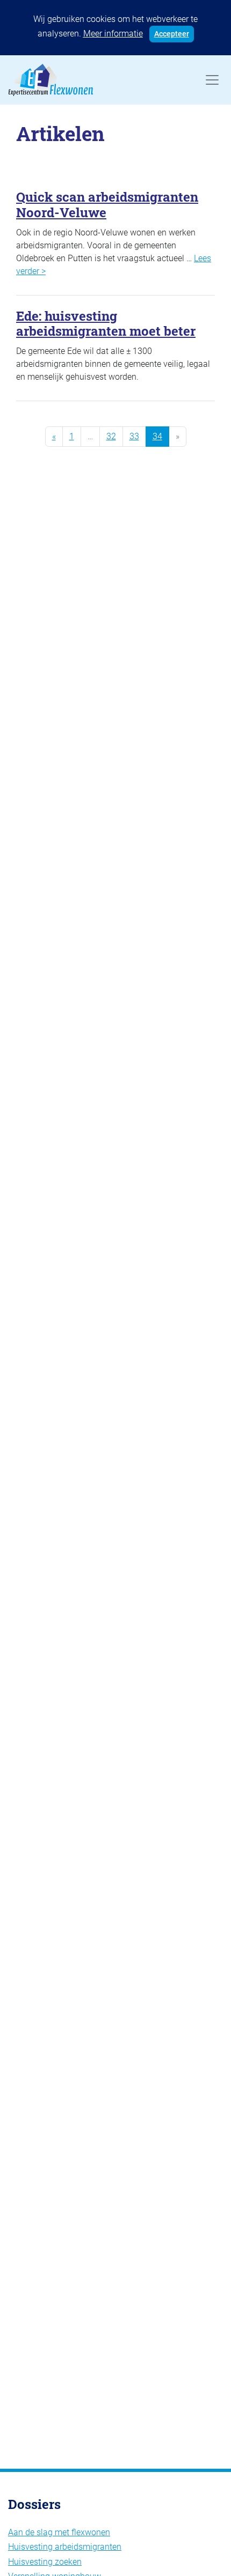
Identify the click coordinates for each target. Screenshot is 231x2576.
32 (111, 436)
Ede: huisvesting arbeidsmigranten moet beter (106, 324)
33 (134, 436)
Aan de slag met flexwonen (59, 2532)
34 (157, 436)
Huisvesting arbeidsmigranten (65, 2547)
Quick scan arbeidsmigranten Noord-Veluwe (107, 205)
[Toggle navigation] (212, 80)
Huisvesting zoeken (45, 2562)
